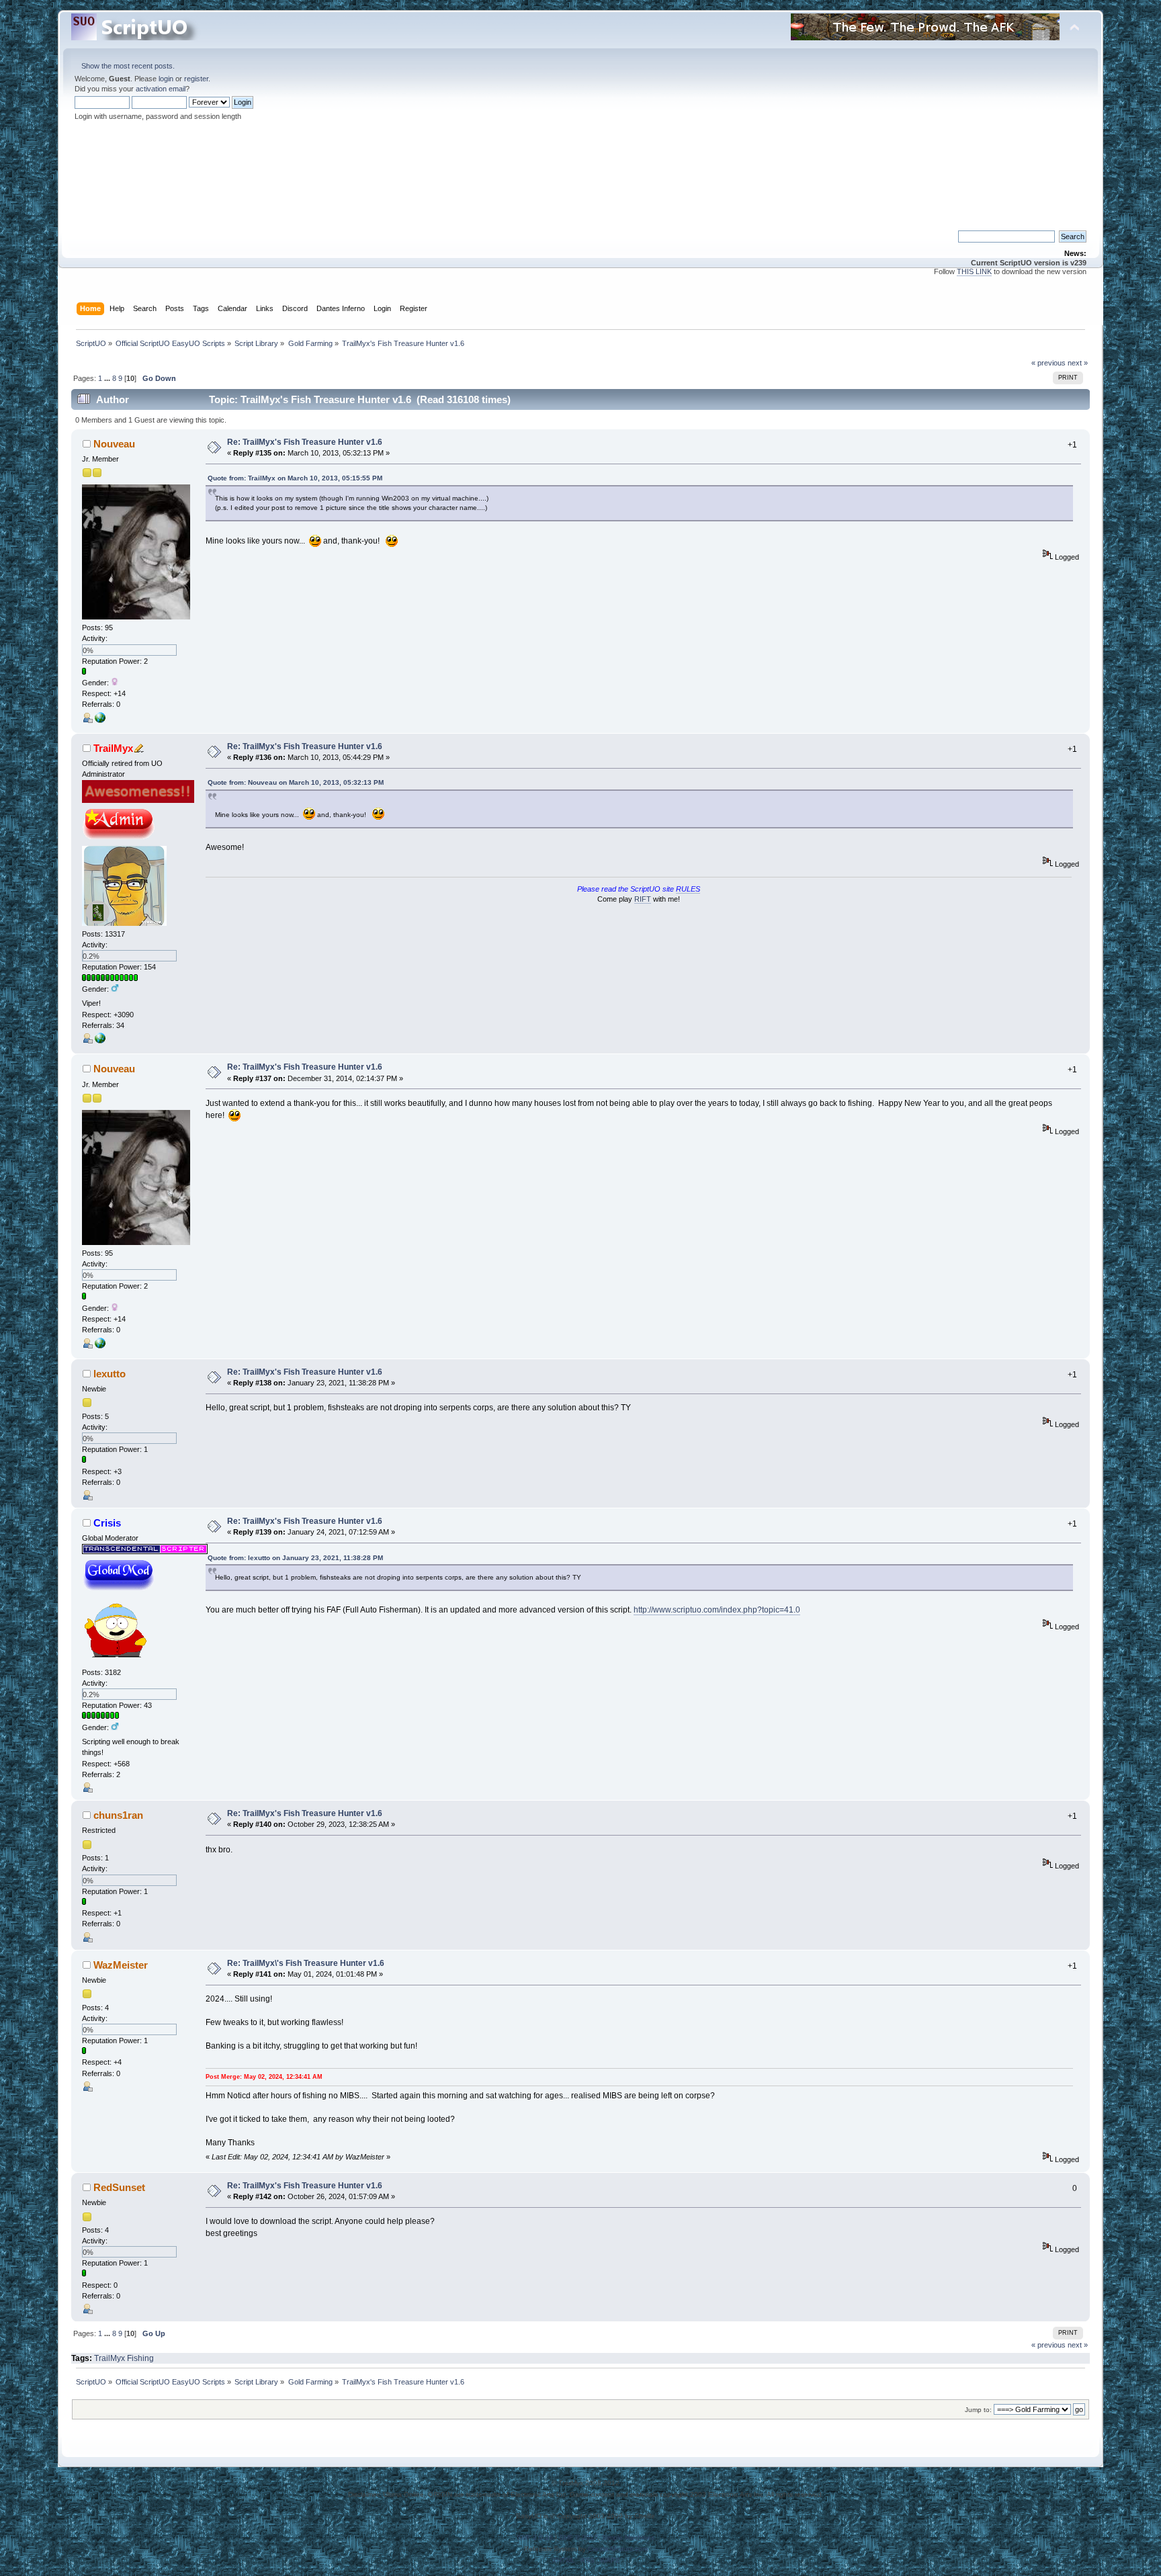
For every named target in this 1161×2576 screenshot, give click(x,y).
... (108, 378)
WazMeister (121, 1965)
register (196, 79)
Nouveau (114, 444)
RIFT (643, 899)
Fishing (140, 2358)
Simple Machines (628, 2537)
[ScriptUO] (100, 1041)
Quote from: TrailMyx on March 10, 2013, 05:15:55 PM (295, 478)
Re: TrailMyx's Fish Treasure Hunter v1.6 (305, 442)
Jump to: (978, 2410)
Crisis (107, 1523)
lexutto (110, 1374)
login (166, 79)
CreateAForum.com (618, 2549)
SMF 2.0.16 (535, 2537)
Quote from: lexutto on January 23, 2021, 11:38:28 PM (295, 1558)
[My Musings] (100, 720)
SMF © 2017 (578, 2537)
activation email (161, 89)
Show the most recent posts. (128, 66)
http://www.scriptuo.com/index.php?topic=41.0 (717, 1610)
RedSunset (119, 2187)
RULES (688, 889)
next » (1078, 363)
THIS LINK (974, 271)
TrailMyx (113, 748)
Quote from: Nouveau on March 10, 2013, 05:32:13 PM (296, 782)
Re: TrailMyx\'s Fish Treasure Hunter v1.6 (306, 1963)
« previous (1048, 363)
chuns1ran (118, 1815)
